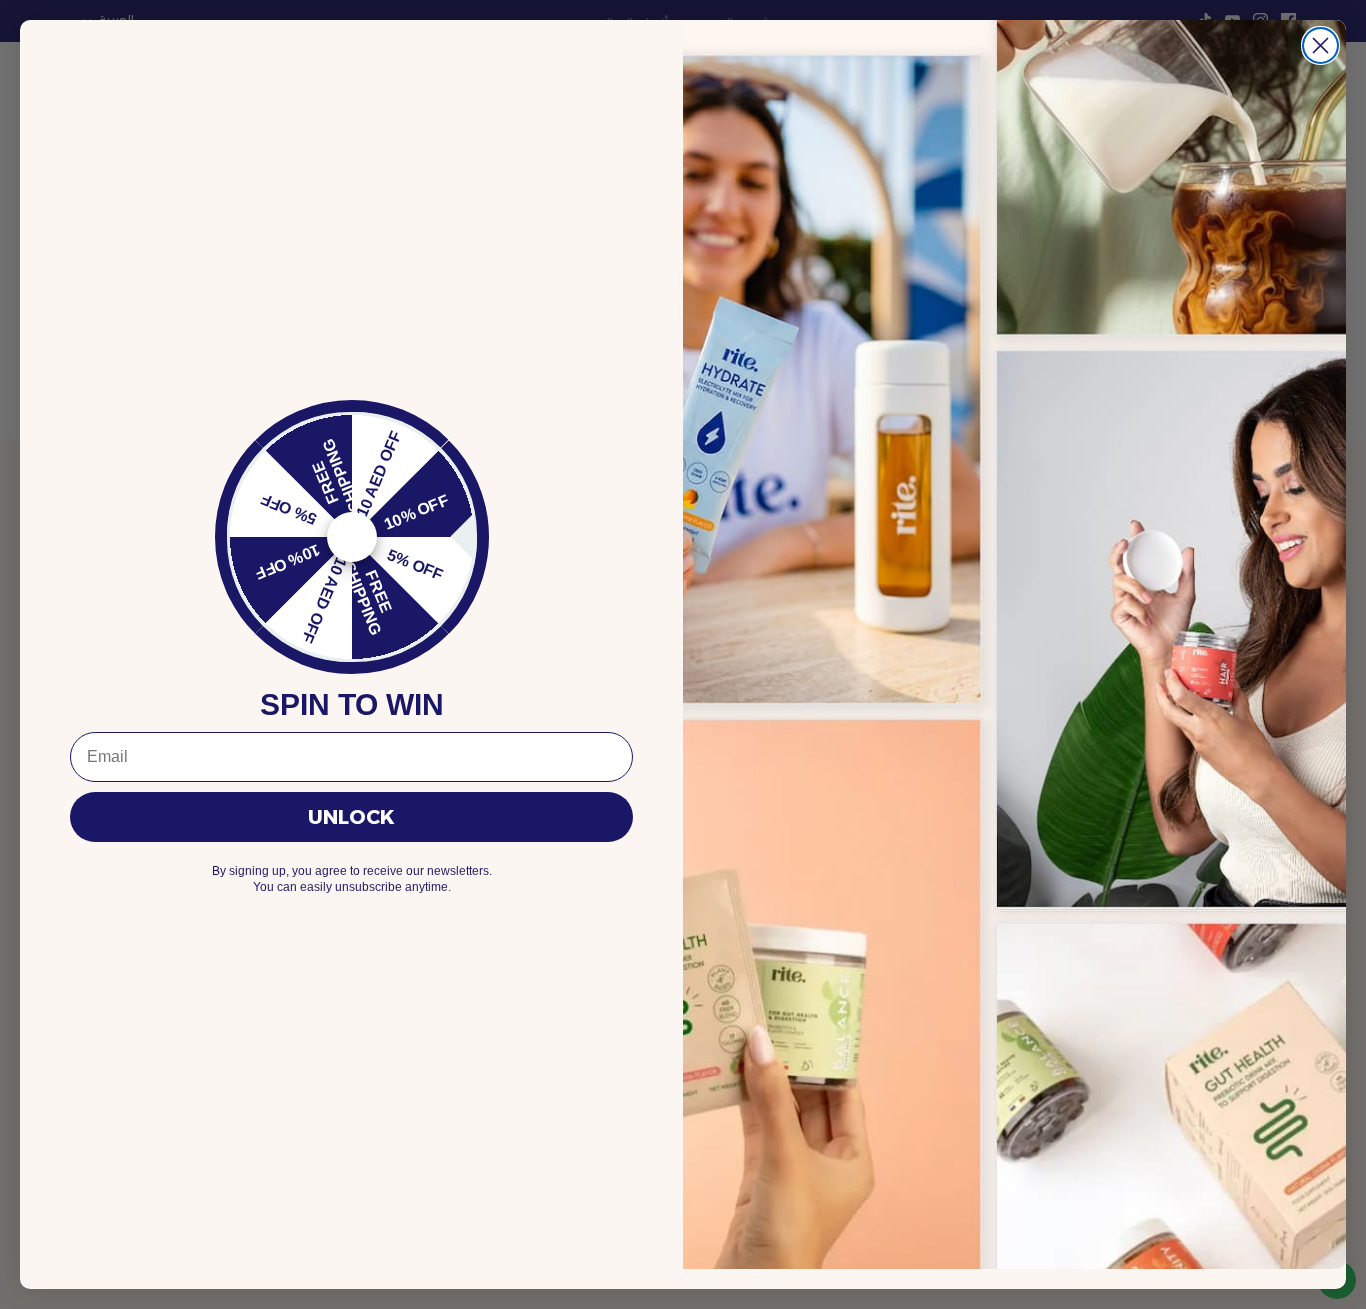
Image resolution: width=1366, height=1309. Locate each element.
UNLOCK (351, 817)
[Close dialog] (1320, 45)
